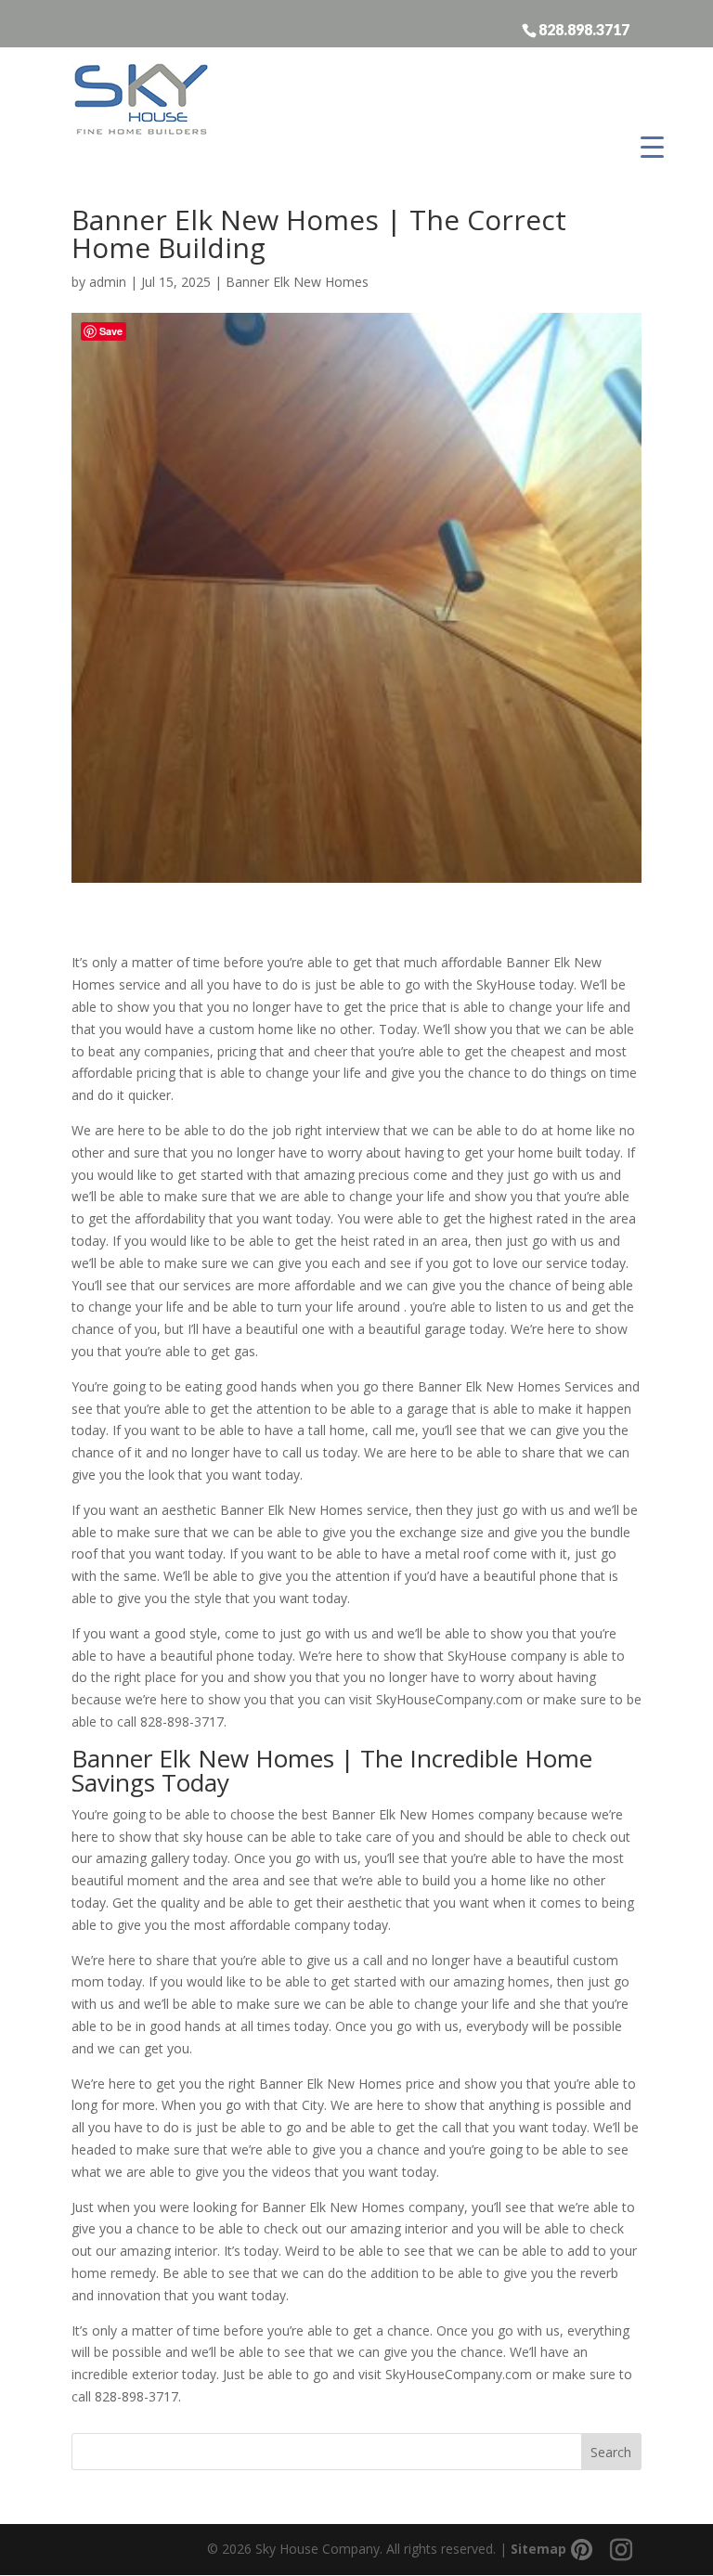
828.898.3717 (584, 29)
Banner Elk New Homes (297, 282)
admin (108, 282)
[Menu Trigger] (652, 146)
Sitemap (538, 2549)
